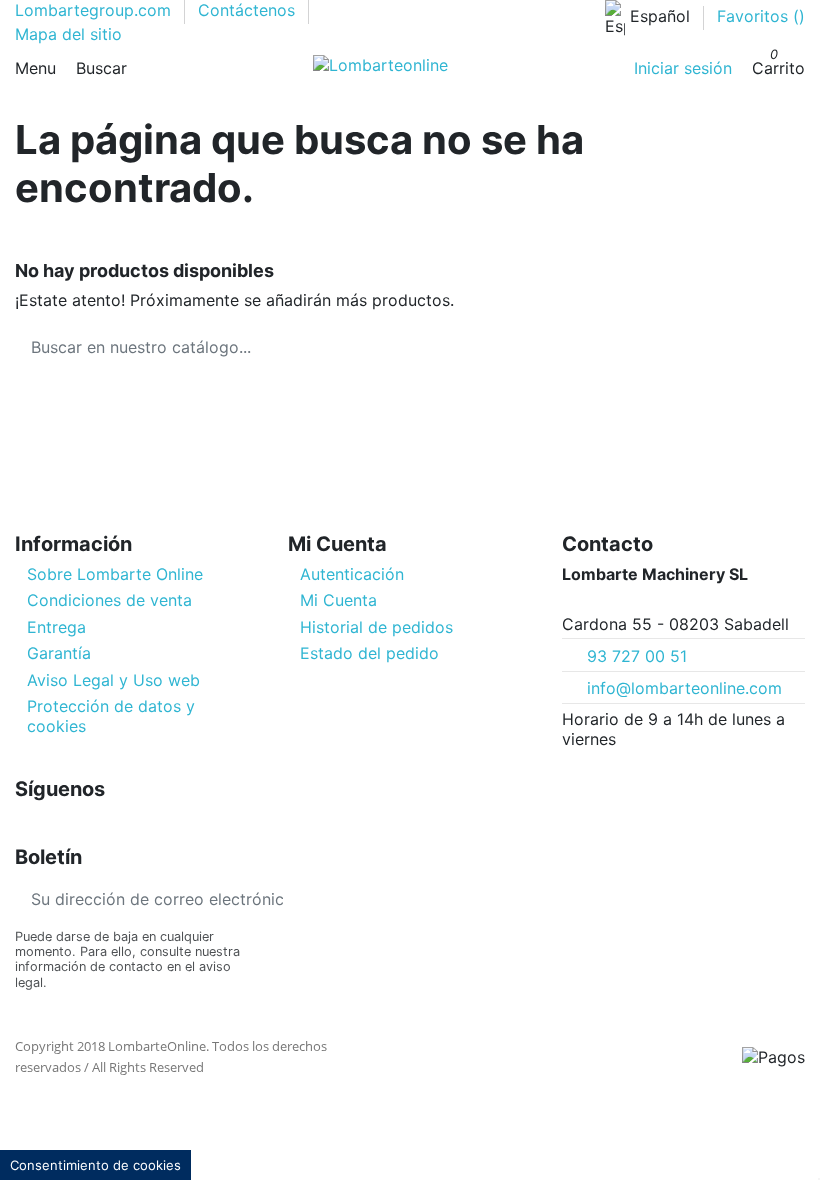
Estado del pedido (369, 653)
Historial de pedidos (376, 627)
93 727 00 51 (637, 656)
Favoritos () (761, 16)
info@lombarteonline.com (684, 688)
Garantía (59, 653)
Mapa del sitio (68, 34)
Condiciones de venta (109, 600)
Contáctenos (249, 10)
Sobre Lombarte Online (115, 574)
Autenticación (352, 574)
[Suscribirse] (315, 898)
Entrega (56, 627)
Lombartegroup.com (95, 10)
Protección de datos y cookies (111, 716)
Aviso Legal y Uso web (113, 680)
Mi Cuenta (338, 600)
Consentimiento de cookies (95, 1165)
